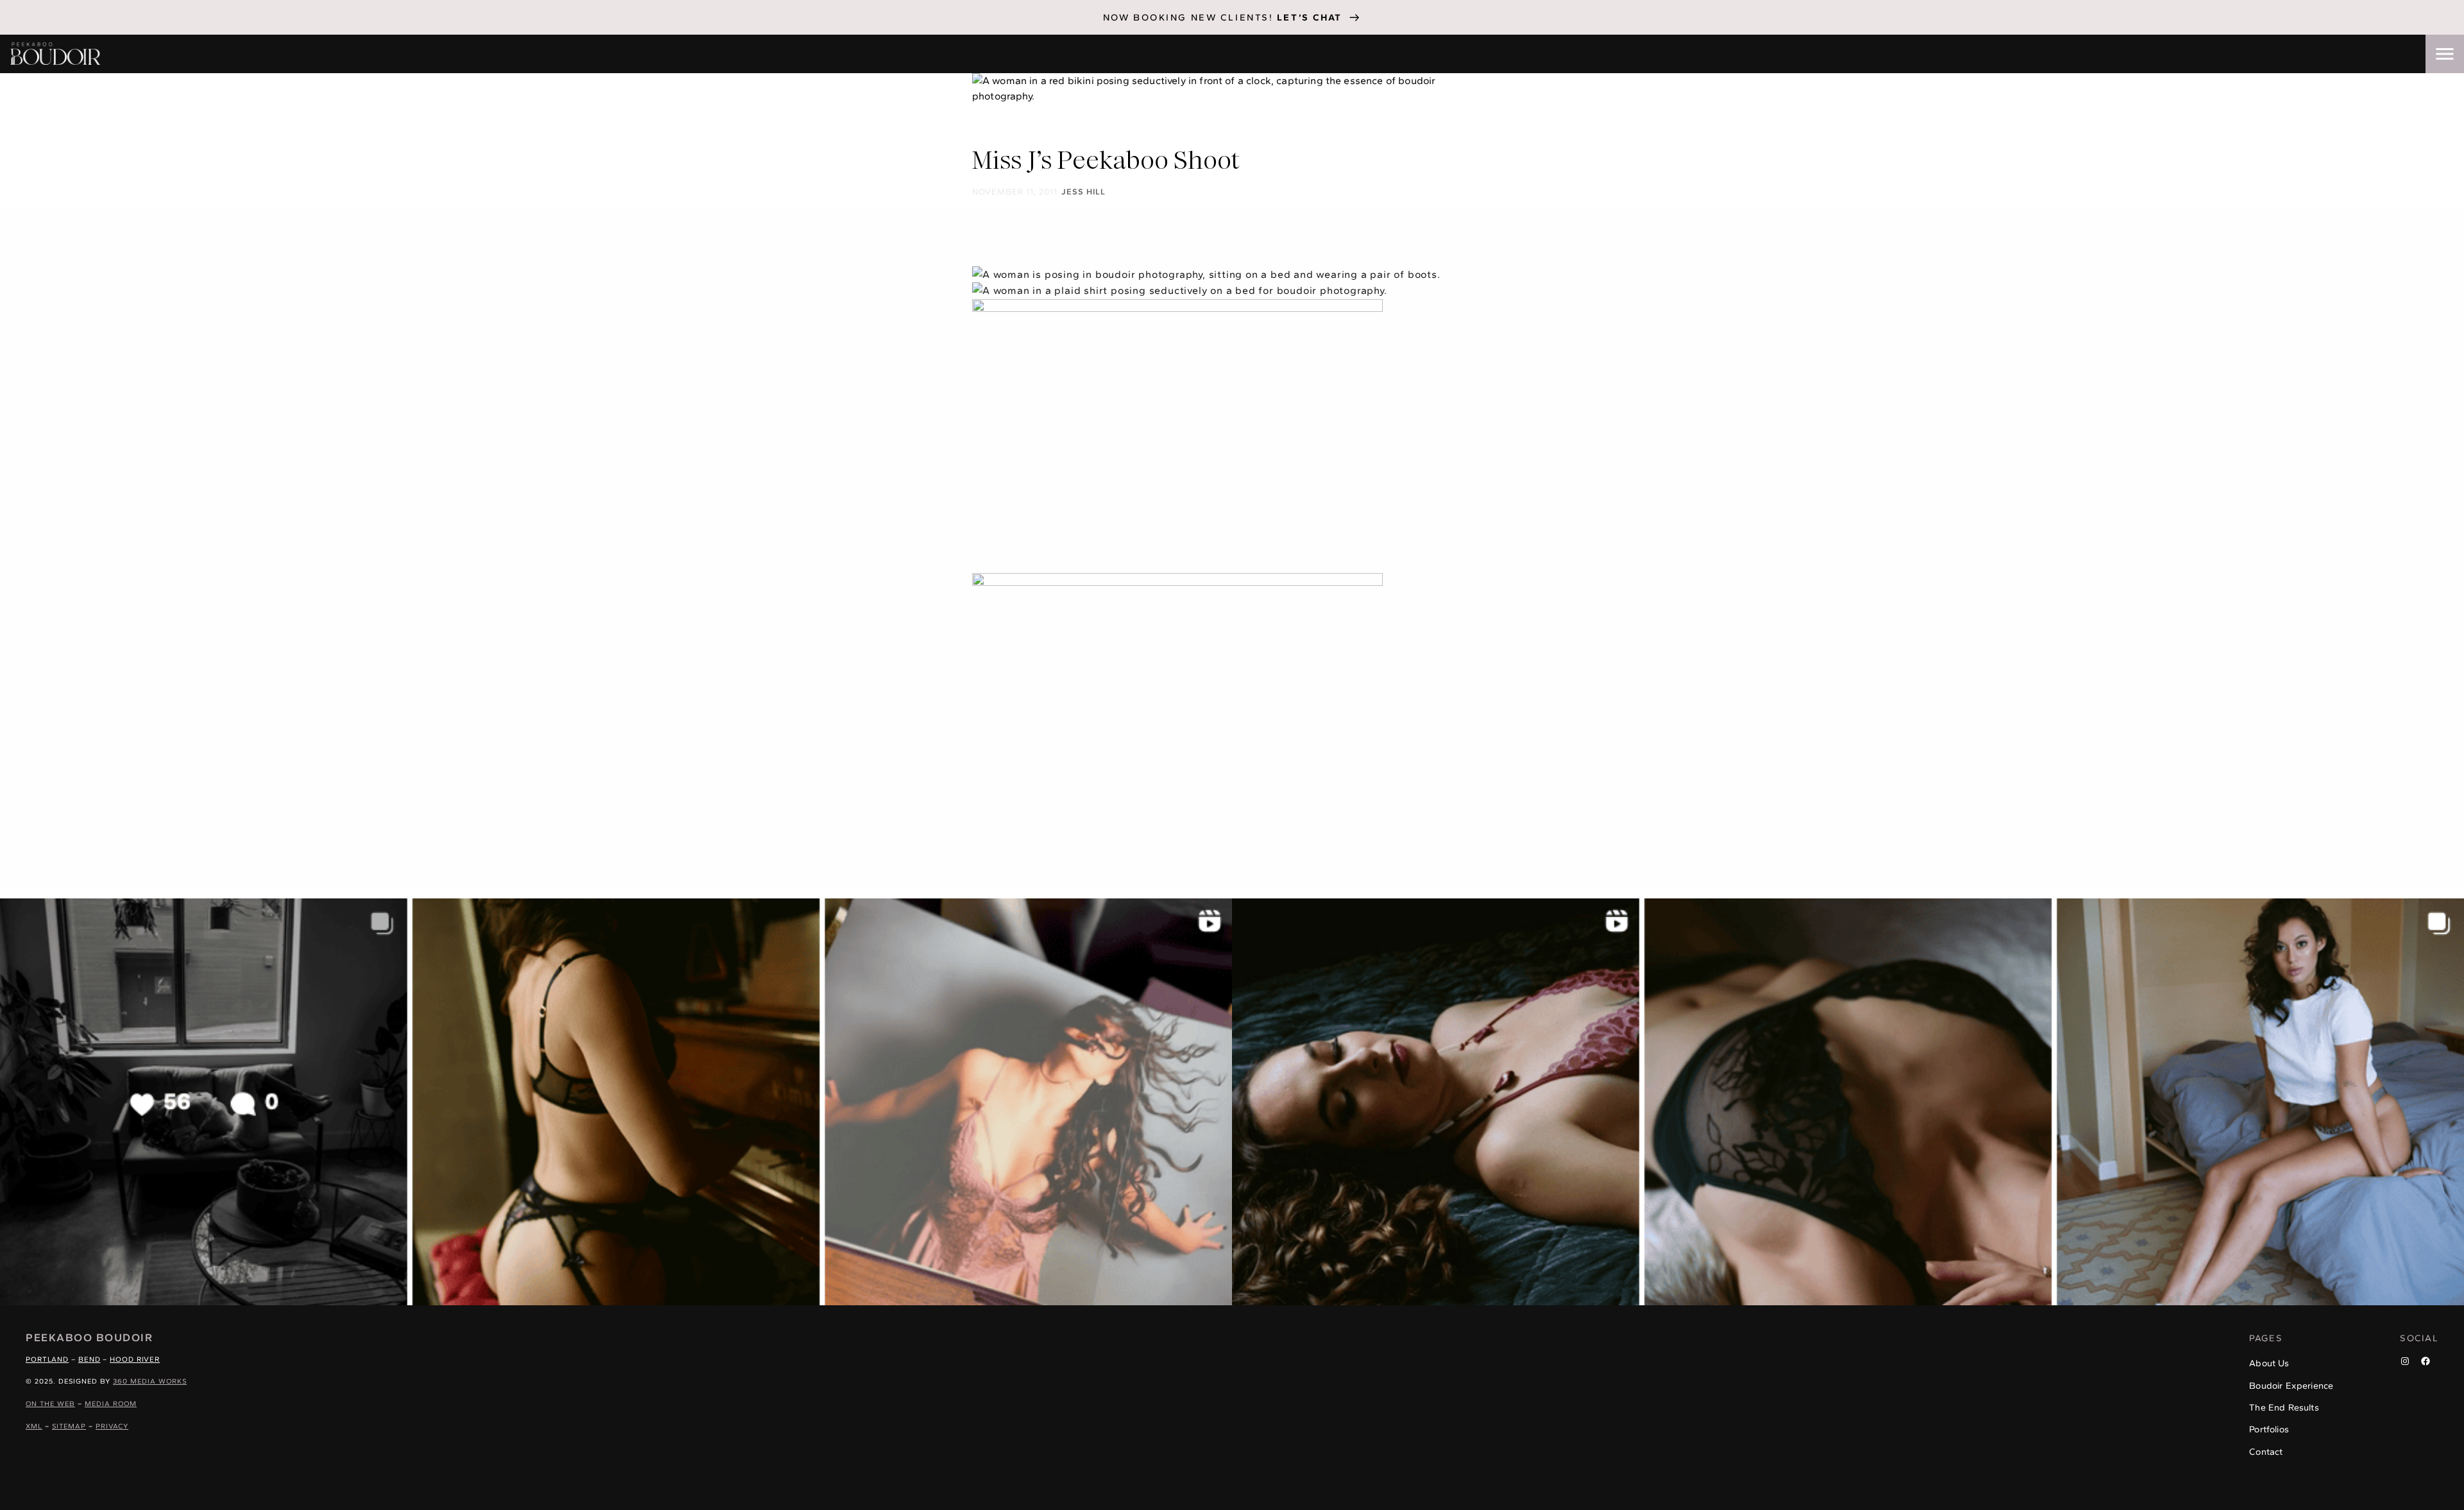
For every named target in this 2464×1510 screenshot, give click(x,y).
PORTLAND (47, 1359)
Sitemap (69, 1426)
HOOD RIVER (135, 1359)
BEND (90, 1359)
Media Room (111, 1404)
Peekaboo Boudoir (89, 1337)
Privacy (112, 1426)
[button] (2445, 54)
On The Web (50, 1404)
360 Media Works (150, 1381)
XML (34, 1426)
